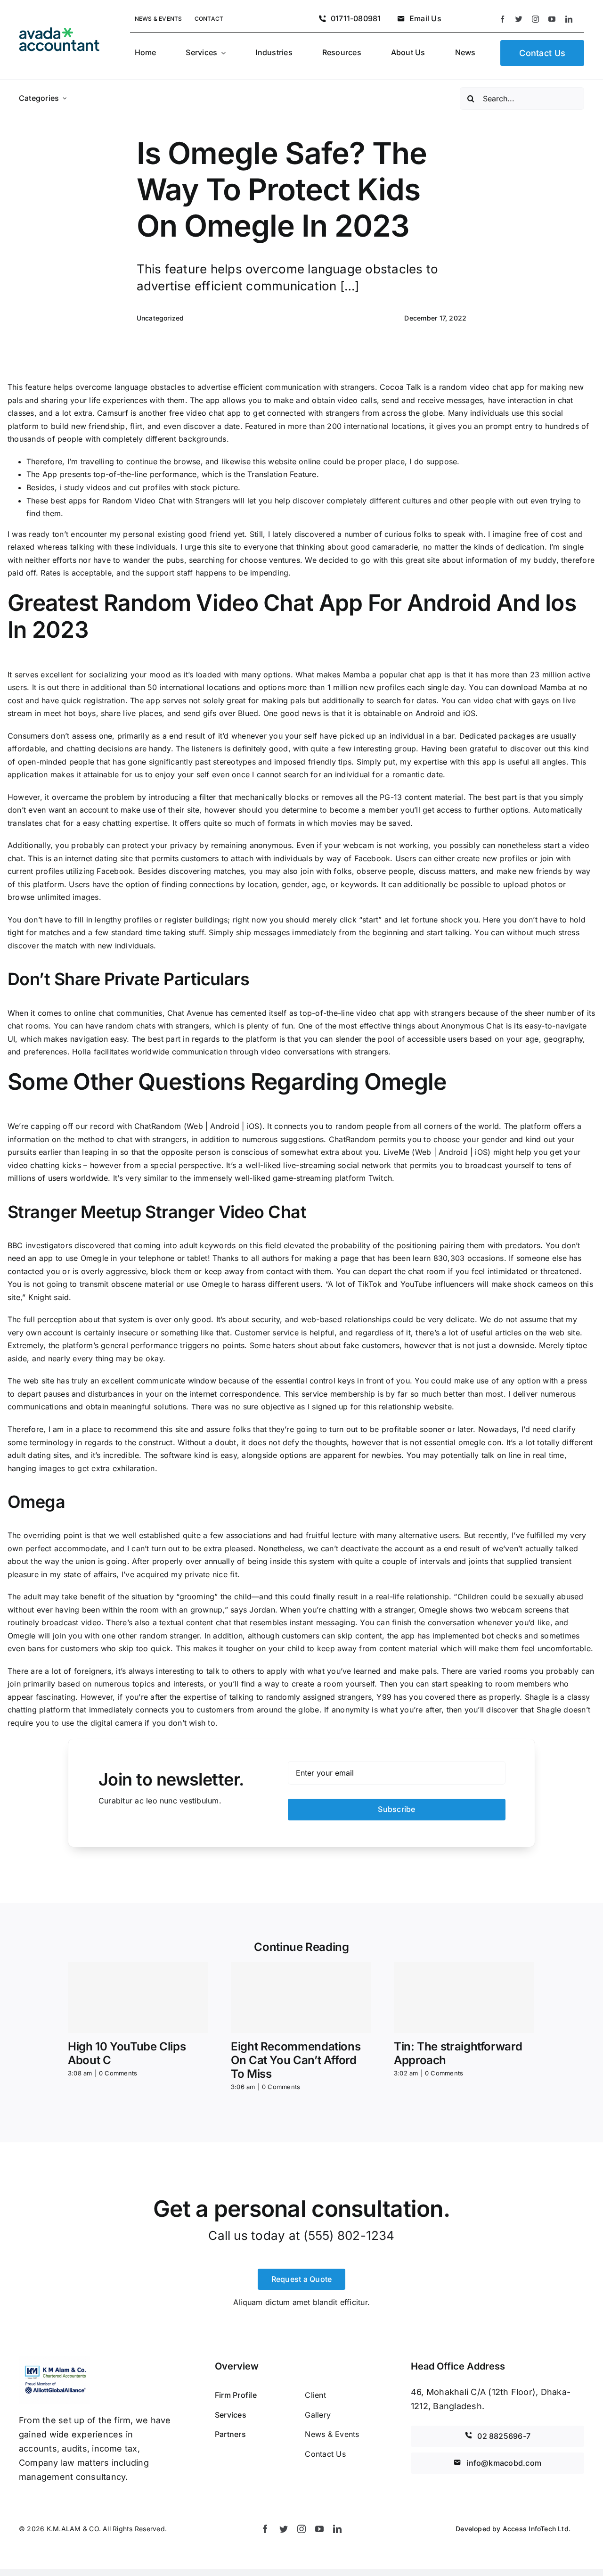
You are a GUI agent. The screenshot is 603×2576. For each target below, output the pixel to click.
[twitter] (519, 19)
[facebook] (502, 19)
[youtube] (552, 19)
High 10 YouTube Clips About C (127, 2053)
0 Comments (118, 2073)
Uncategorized (160, 318)
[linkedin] (569, 19)
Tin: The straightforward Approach (458, 2053)
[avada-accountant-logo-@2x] (59, 31)
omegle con (480, 1442)
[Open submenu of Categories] (65, 99)
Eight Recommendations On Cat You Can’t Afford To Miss (296, 2060)
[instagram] (535, 19)
